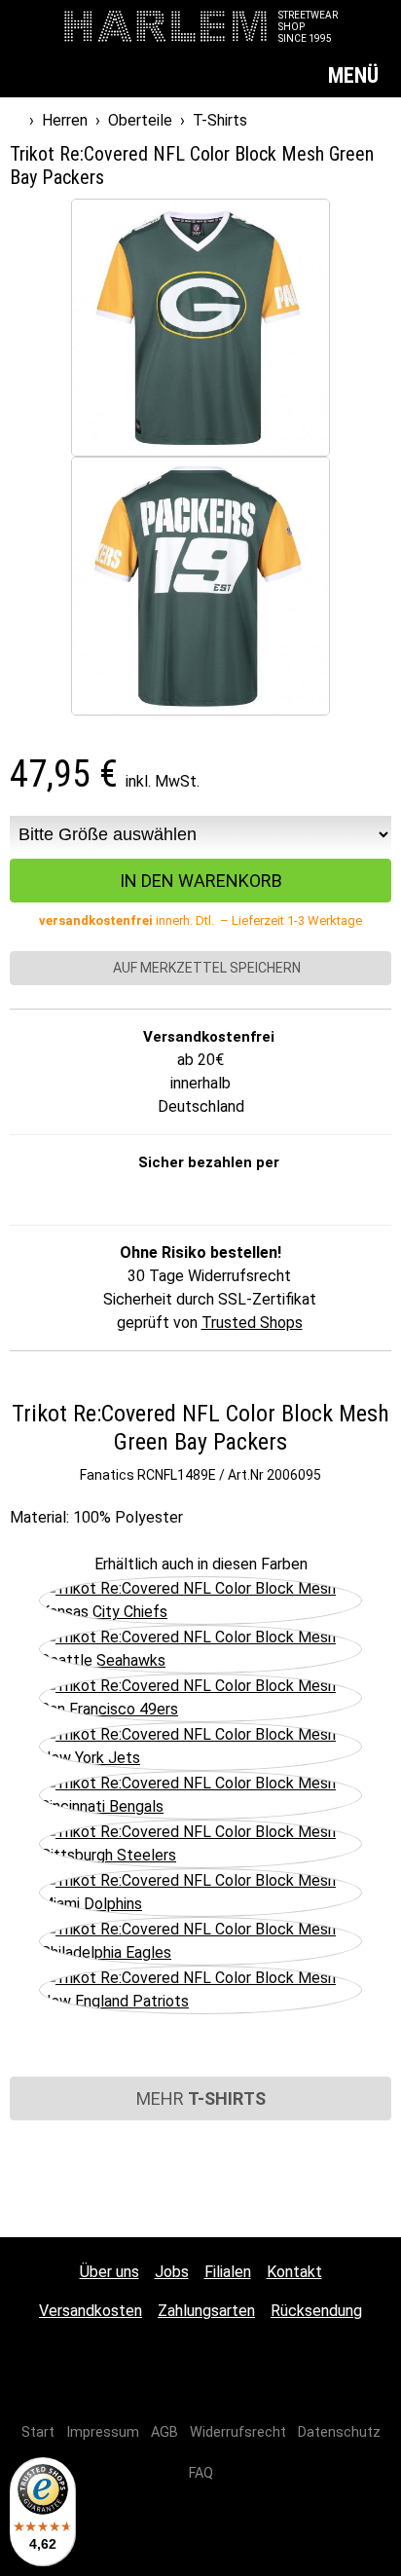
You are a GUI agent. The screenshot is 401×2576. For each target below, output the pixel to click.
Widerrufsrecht (238, 2432)
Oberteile (140, 120)
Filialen (228, 2272)
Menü (356, 75)
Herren (65, 120)
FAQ (201, 2473)
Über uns (109, 2272)
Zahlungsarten (206, 2311)
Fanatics (107, 1475)
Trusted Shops (252, 1323)
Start (38, 2432)
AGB (164, 2432)
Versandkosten (91, 2311)
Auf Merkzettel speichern (205, 968)
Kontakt (294, 2272)
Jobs (172, 2272)
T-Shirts (220, 120)
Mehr (201, 2098)
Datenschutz (339, 2432)
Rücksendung (316, 2311)
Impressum (103, 2432)
